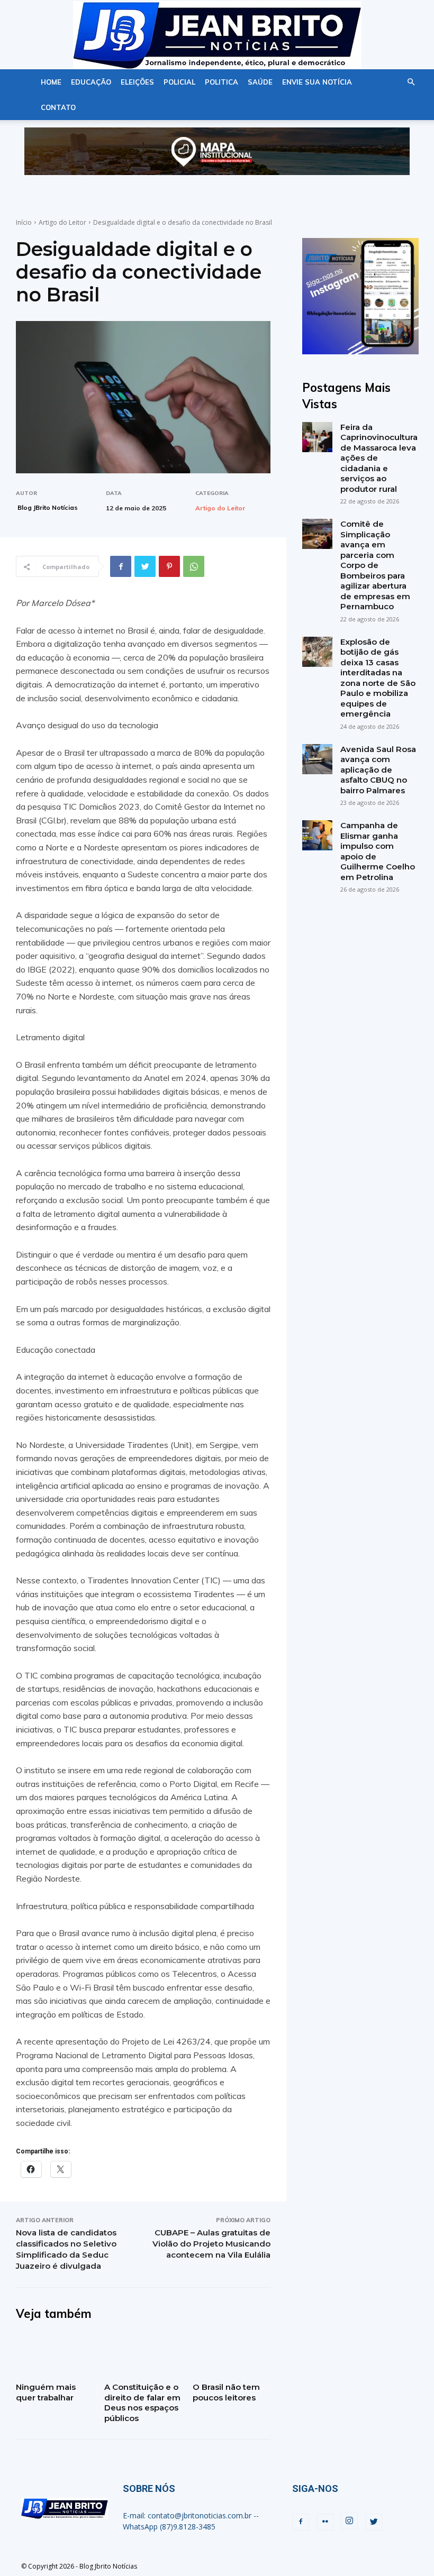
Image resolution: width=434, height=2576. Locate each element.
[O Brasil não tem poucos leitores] (232, 2355)
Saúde (260, 82)
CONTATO (58, 107)
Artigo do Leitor (62, 222)
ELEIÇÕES (137, 82)
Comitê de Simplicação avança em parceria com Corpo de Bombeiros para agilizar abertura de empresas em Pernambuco (375, 565)
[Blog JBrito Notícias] (217, 35)
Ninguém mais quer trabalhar (46, 2392)
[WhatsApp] (194, 566)
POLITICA (221, 82)
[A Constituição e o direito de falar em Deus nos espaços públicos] (143, 2355)
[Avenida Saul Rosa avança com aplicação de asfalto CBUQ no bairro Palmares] (317, 759)
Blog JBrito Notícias (48, 507)
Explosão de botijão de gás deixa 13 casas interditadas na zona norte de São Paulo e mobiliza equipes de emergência (378, 678)
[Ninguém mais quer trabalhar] (55, 2355)
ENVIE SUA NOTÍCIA (317, 82)
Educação (91, 82)
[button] (411, 82)
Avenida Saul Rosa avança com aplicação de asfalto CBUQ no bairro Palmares (378, 770)
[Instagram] (349, 2521)
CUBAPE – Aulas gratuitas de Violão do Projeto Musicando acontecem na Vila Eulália (211, 2244)
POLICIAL (179, 82)
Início (24, 222)
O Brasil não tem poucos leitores (226, 2392)
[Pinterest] (169, 566)
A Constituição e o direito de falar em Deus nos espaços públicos (142, 2403)
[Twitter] (145, 566)
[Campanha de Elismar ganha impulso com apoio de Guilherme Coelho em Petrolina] (317, 835)
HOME (51, 82)
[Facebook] (121, 566)
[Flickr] (325, 2522)
